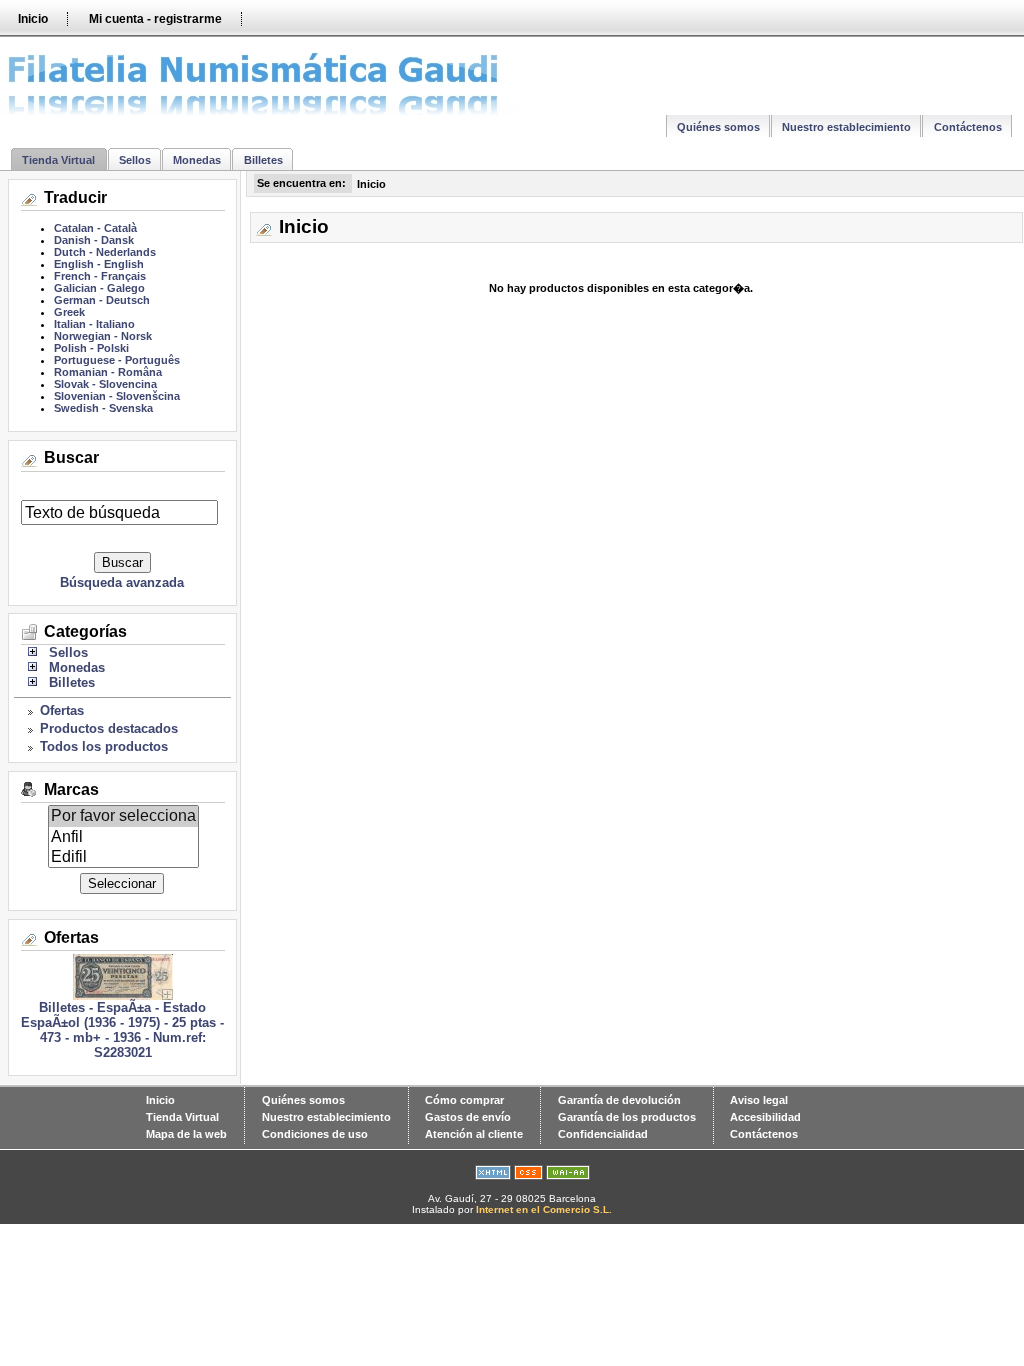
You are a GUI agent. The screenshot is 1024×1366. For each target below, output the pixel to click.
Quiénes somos (718, 127)
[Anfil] (123, 837)
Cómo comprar (464, 1100)
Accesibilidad (765, 1117)
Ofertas (62, 710)
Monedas (197, 160)
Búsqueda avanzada (122, 582)
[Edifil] (123, 857)
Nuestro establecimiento (846, 127)
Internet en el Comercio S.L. (544, 1209)
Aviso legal (759, 1100)
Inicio (33, 19)
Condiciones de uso (315, 1134)
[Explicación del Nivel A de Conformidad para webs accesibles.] (568, 1176)
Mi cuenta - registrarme (155, 19)
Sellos (135, 160)
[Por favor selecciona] (123, 816)
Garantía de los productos (627, 1117)
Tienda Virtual (58, 160)
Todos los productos (104, 746)
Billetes (263, 160)
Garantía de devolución (619, 1100)
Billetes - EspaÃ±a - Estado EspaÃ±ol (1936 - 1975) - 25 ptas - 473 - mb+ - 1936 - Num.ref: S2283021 (122, 1030)
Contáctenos (968, 127)
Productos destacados (109, 728)
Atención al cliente (474, 1134)
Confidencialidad (603, 1134)
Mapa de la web (186, 1134)
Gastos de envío (468, 1117)
